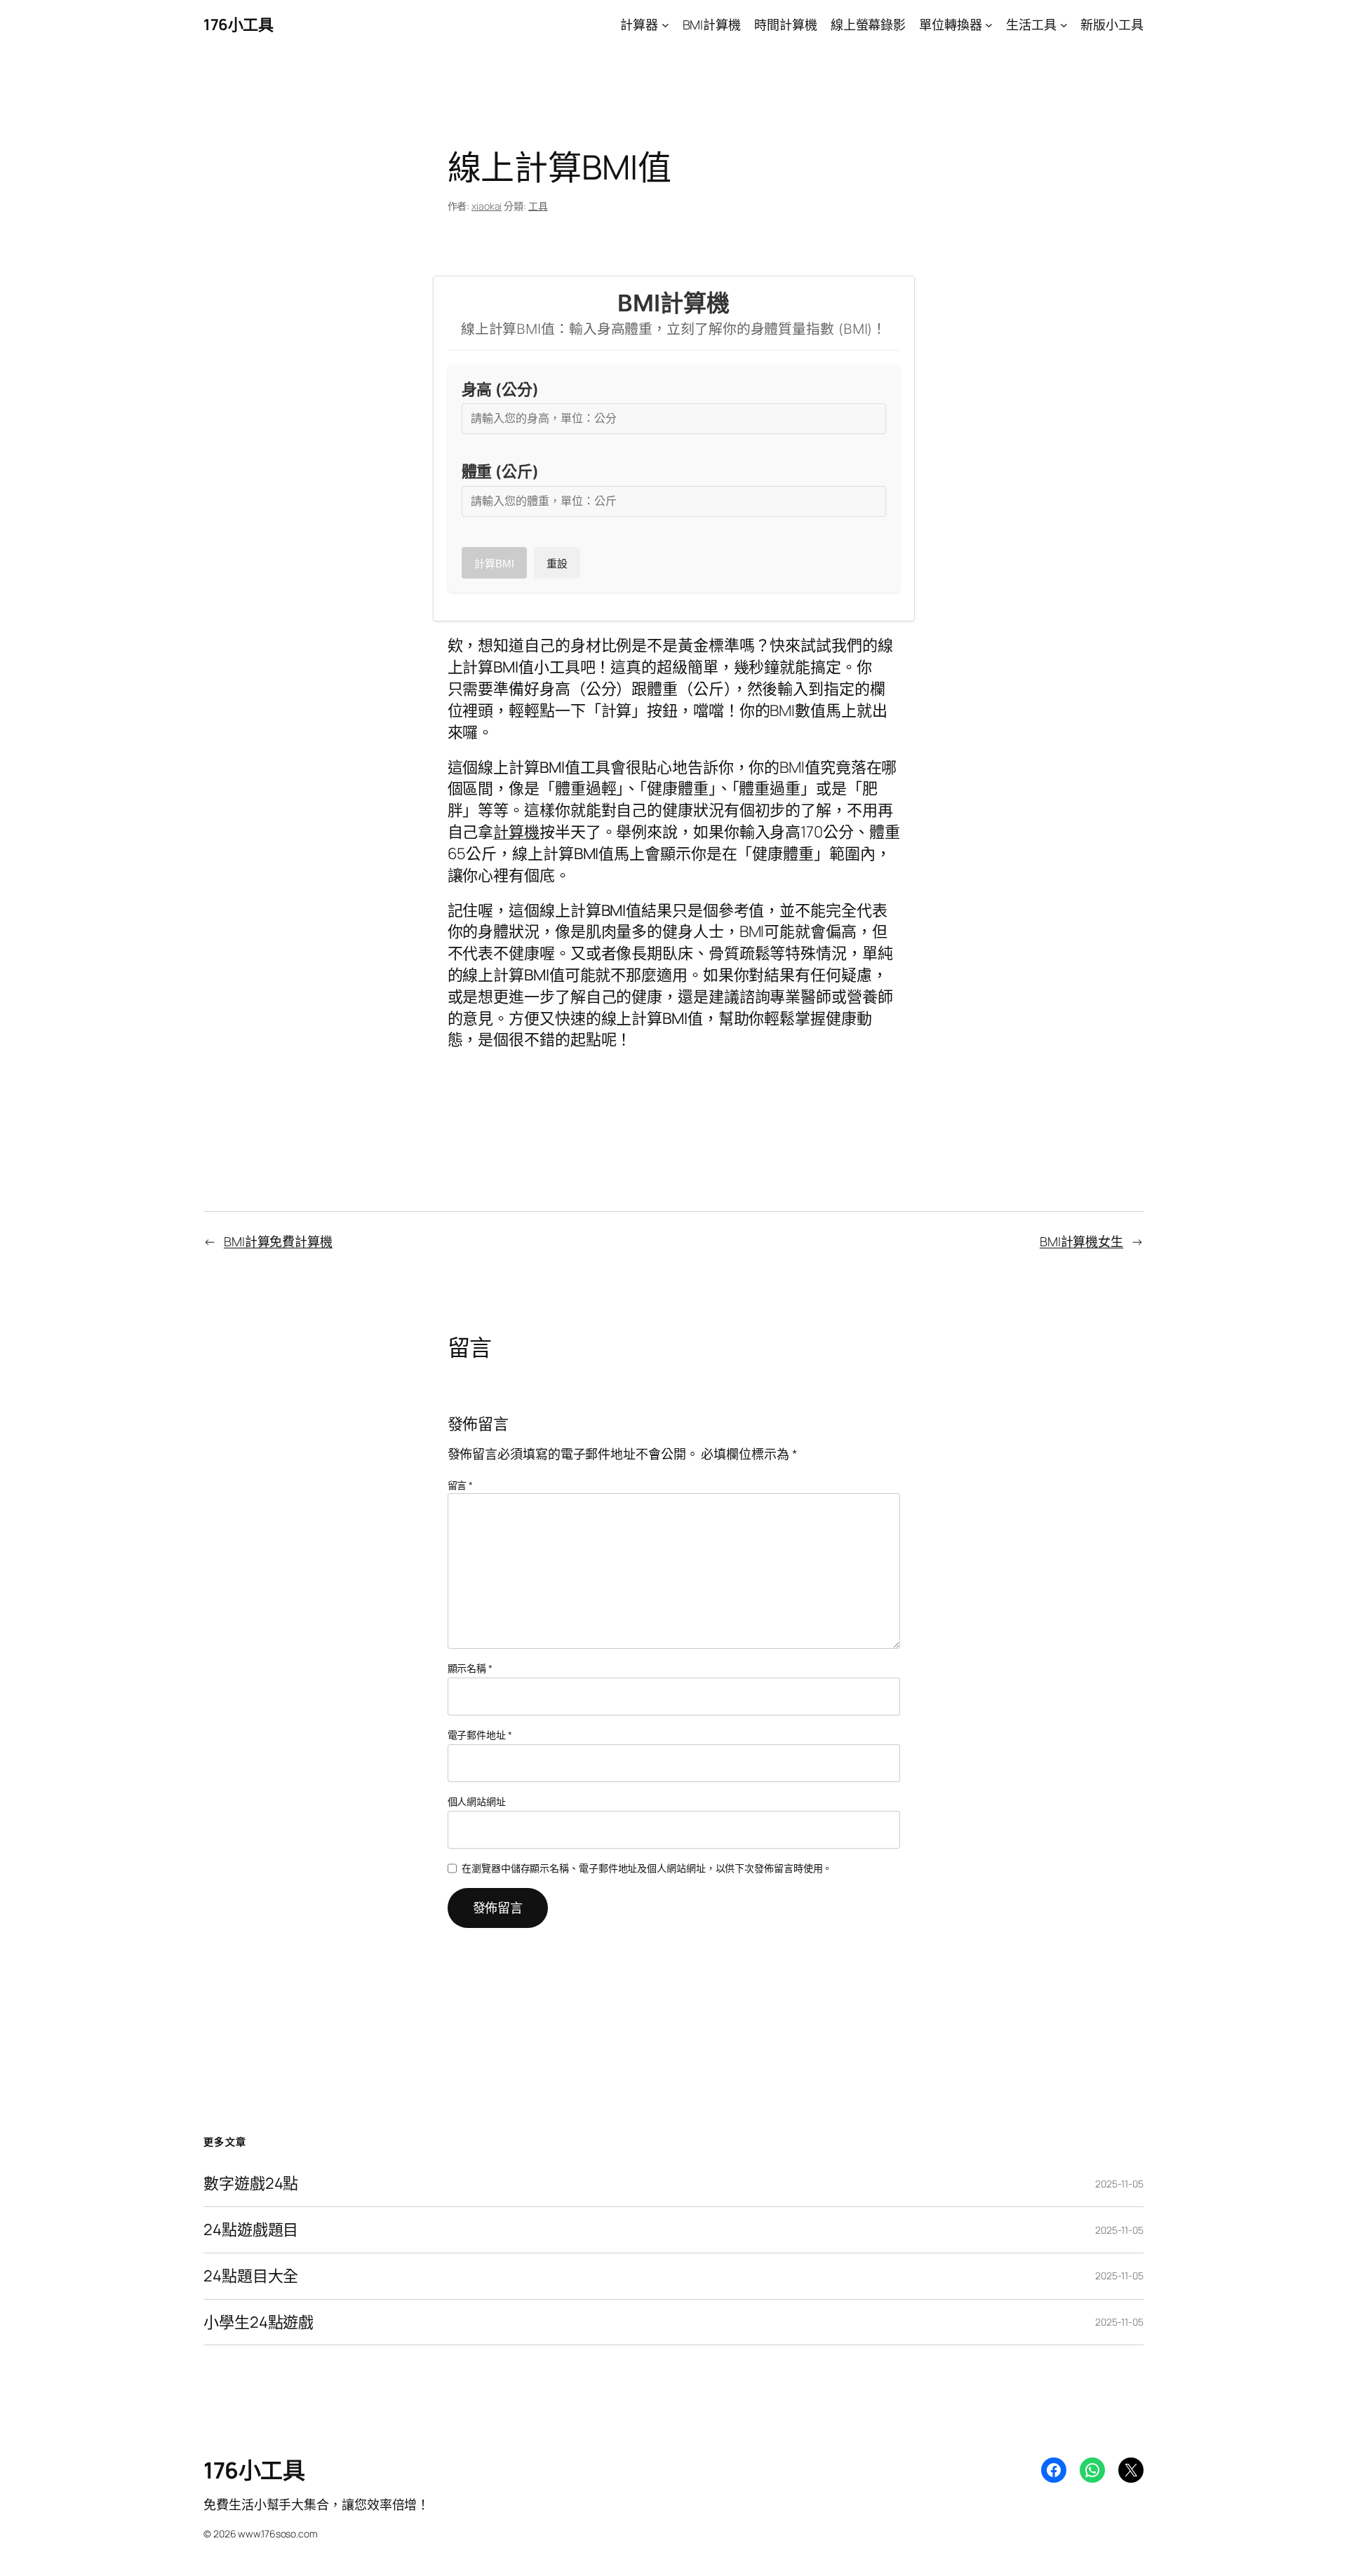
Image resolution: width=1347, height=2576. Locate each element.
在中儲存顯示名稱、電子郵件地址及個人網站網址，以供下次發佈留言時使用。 (647, 1868)
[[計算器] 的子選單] (665, 25)
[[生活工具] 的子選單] (1064, 25)
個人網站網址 (477, 1801)
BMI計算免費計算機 (278, 1241)
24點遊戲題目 (251, 2230)
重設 (557, 564)
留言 (461, 1485)
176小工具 (238, 25)
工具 (538, 206)
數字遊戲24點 (251, 2184)
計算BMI (494, 564)
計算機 (516, 832)
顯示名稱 (470, 1668)
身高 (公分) (500, 389)
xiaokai (487, 206)
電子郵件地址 (480, 1735)
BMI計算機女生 (1081, 1241)
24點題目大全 (251, 2276)
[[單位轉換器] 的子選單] (989, 25)
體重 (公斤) (500, 471)
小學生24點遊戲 (259, 2322)
